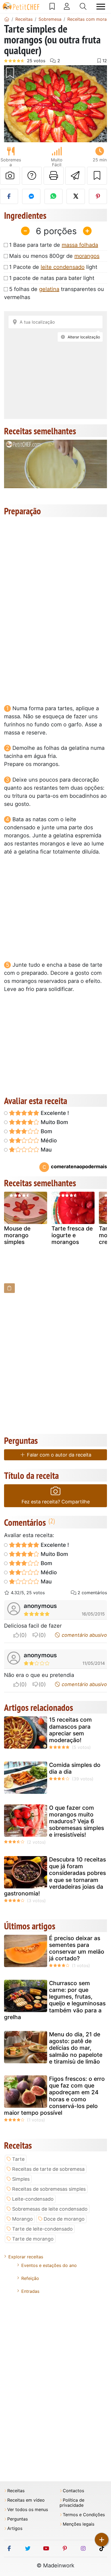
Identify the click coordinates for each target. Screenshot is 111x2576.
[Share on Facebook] (9, 196)
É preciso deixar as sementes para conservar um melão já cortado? (77, 1948)
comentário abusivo (84, 1635)
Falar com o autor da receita (58, 1455)
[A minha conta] (67, 6)
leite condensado (63, 267)
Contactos (73, 2491)
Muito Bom (54, 1122)
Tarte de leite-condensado (42, 2229)
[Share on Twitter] (76, 196)
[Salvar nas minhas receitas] (97, 176)
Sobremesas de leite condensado (50, 2209)
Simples (21, 2179)
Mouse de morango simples (17, 1235)
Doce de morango (64, 2219)
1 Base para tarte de (54, 245)
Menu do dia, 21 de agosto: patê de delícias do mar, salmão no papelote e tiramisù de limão (76, 2048)
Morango (22, 2219)
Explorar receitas (26, 2257)
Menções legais (79, 2524)
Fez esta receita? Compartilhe (56, 1502)
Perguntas (18, 2519)
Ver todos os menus (28, 2510)
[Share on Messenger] (31, 196)
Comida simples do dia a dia (75, 1768)
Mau (46, 1150)
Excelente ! (54, 1113)
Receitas (16, 2491)
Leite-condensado (33, 2199)
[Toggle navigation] (101, 7)
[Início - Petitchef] (7, 19)
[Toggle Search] (83, 6)
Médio (48, 1140)
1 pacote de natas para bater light (52, 278)
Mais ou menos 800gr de (54, 256)
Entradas (30, 2291)
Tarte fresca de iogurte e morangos (72, 1235)
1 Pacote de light (53, 267)
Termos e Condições (84, 2515)
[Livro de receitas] (52, 6)
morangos (87, 256)
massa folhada (80, 245)
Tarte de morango (33, 2239)
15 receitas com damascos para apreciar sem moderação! (70, 1730)
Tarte (18, 2159)
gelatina (49, 289)
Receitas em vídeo (26, 2500)
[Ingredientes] (9, 1288)
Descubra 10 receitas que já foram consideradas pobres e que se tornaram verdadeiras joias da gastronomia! (55, 1876)
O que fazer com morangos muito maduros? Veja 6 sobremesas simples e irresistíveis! (77, 1821)
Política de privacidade (72, 2503)
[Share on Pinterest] (98, 196)
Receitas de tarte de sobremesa (48, 2169)
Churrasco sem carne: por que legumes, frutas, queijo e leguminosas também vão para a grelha (55, 2000)
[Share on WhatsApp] (53, 196)
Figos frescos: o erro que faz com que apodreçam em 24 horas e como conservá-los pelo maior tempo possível (54, 2096)
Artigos (15, 2528)
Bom (46, 1131)
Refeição (30, 2278)
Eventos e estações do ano (49, 2265)
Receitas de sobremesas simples (49, 2189)
